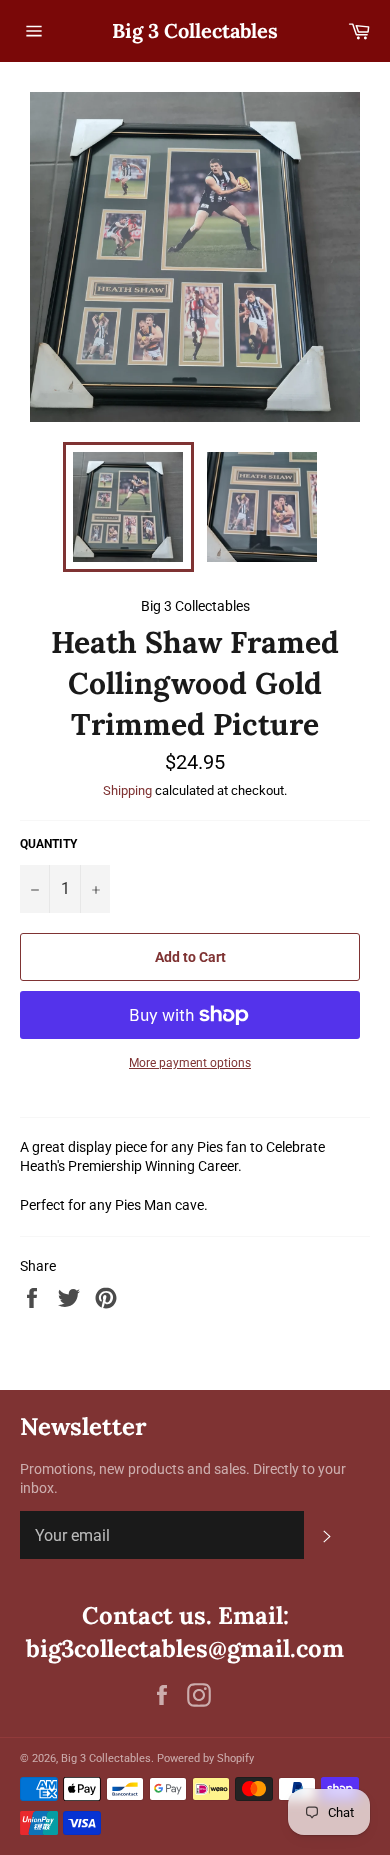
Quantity (48, 844)
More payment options (190, 1063)
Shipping (127, 790)
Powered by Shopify (205, 1758)
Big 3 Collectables (195, 30)
